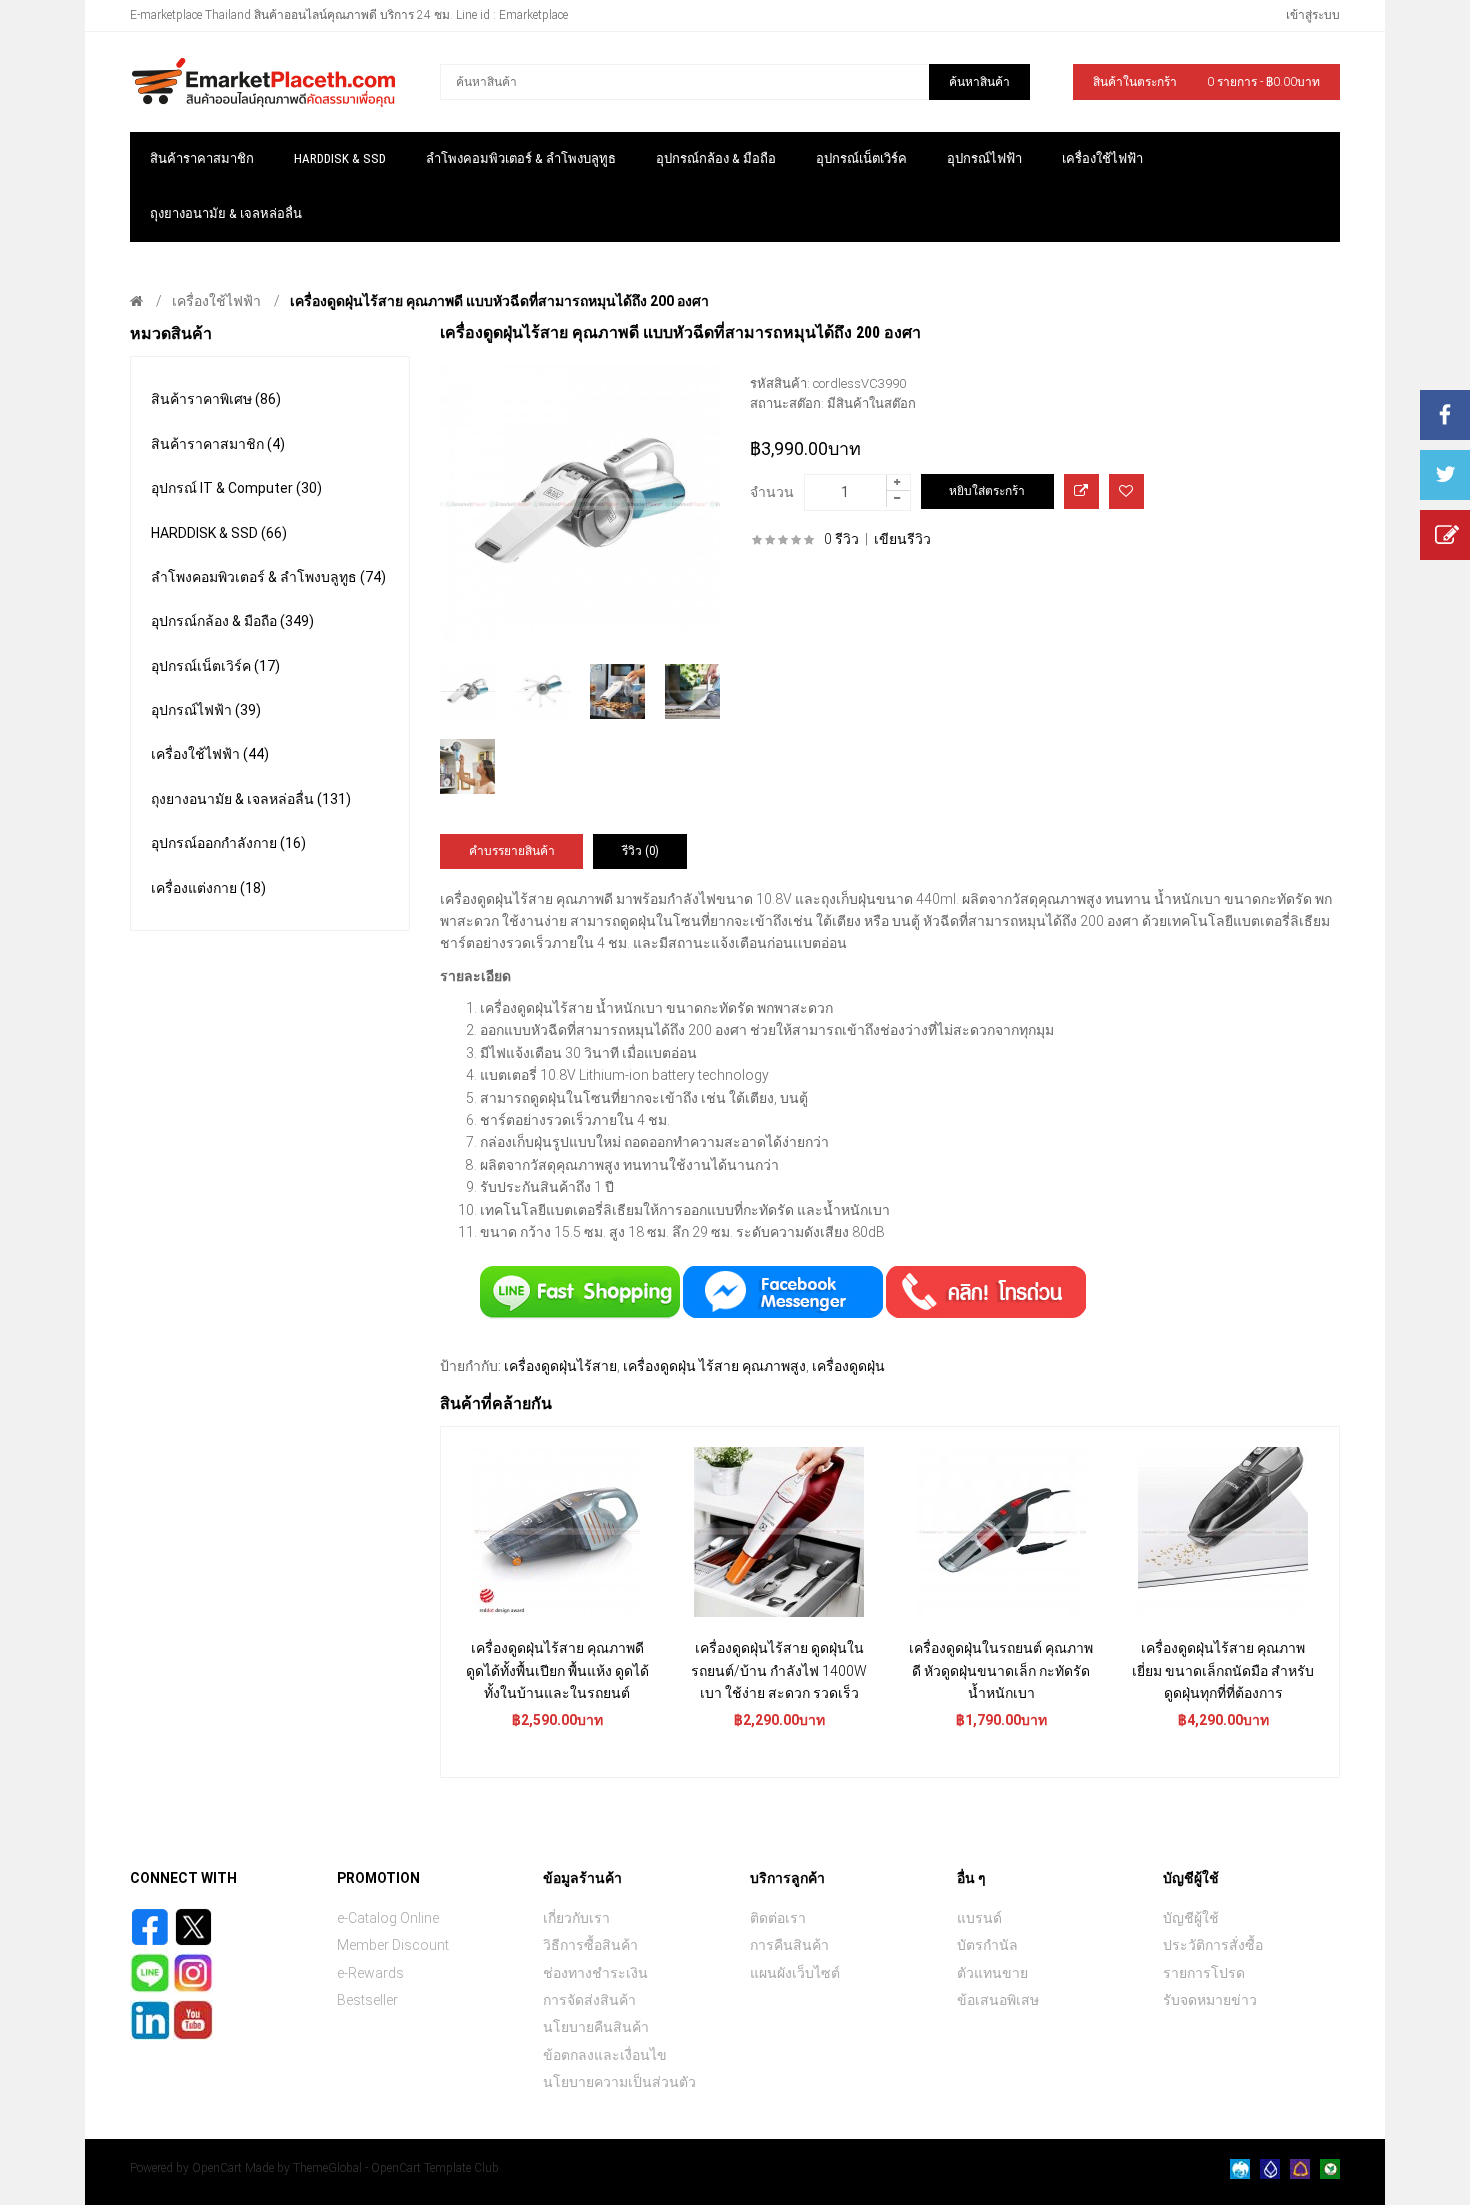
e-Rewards (370, 1973)
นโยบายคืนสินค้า (596, 2027)
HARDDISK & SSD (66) (219, 533)
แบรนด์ (979, 1918)
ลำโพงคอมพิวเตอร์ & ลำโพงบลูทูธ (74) (268, 577)
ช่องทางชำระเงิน (595, 1973)
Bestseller (367, 2000)
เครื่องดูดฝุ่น (848, 1366)
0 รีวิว (841, 539)
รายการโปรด (1204, 1973)
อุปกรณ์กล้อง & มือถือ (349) (232, 621)
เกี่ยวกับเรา (576, 1918)
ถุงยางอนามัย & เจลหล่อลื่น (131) (251, 799)
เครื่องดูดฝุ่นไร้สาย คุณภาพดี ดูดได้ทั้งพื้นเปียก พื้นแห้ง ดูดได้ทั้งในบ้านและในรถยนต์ (557, 1670)
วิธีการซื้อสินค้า (590, 1945)
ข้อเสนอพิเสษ (998, 2000)
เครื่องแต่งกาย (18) (208, 888)
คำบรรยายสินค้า (512, 851)
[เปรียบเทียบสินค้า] (1081, 491)
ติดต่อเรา (778, 1918)
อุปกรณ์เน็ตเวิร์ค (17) (215, 666)
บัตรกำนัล (987, 1945)
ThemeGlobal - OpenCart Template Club (396, 2168)
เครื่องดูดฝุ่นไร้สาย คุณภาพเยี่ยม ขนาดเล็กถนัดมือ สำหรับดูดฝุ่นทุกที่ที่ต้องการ (1223, 1670)
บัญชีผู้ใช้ (1191, 1918)
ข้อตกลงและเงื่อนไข (605, 2055)
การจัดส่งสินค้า (589, 2000)
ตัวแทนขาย (992, 1973)
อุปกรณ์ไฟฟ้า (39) (206, 710)
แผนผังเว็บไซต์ (795, 1973)
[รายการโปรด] (1126, 491)
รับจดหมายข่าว (1210, 2000)
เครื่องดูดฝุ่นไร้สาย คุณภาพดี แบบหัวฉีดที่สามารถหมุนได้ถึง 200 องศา (499, 301)
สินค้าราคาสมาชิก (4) (218, 444)
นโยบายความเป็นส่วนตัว (619, 2082)
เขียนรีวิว (902, 539)
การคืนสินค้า (789, 1945)
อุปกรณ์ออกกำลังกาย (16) (228, 843)
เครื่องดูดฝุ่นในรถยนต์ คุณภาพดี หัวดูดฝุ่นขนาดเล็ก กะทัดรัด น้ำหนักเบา (1001, 1670)
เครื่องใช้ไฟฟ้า (216, 301)
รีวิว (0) (640, 851)
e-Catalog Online (388, 1918)
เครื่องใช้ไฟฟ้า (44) (210, 754)
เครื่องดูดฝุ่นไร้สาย (560, 1366)
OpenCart (217, 2168)
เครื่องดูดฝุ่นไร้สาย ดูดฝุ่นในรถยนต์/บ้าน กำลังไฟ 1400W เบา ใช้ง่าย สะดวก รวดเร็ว (779, 1670)
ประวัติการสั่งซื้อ (1213, 1945)
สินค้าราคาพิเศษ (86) (216, 399)
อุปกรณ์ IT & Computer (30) (236, 488)
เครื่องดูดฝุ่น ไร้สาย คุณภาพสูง (714, 1366)
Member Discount (393, 1945)
